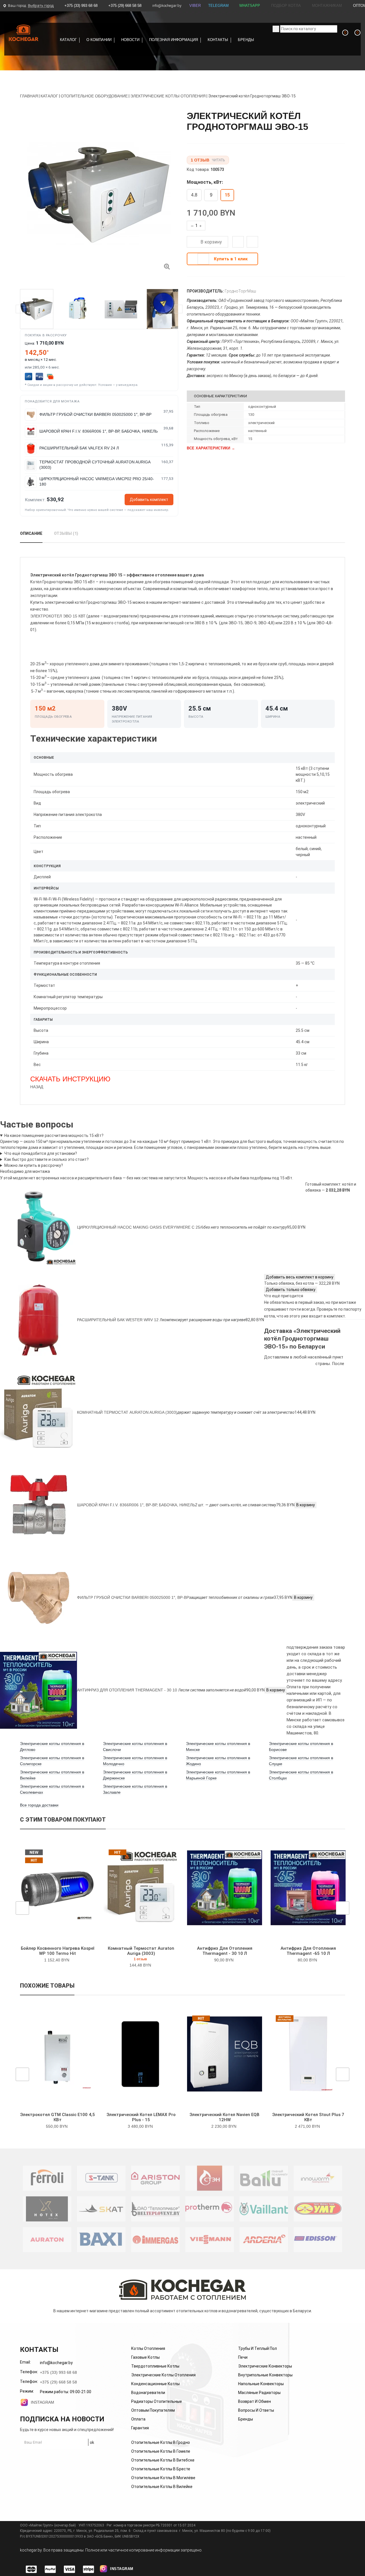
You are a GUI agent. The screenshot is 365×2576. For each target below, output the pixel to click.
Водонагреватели (148, 2393)
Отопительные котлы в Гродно (161, 2442)
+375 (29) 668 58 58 (125, 6)
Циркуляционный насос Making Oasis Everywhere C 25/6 (140, 1227)
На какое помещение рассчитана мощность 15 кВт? (54, 1135)
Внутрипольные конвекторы (265, 2375)
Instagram (42, 2402)
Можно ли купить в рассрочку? (34, 1165)
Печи (243, 2357)
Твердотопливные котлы (155, 2366)
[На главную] (24, 33)
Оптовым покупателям (153, 2410)
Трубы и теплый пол (257, 2348)
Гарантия (140, 2428)
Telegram (218, 6)
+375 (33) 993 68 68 (81, 6)
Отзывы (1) (66, 533)
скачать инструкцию (70, 1079)
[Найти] (276, 29)
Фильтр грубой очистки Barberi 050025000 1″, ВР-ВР (133, 1597)
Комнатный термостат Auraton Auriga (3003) (127, 1412)
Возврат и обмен (255, 2401)
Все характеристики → (211, 448)
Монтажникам (326, 6)
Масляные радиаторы (259, 2393)
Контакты (218, 40)
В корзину (211, 242)
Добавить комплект (149, 500)
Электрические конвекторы (265, 2366)
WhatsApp (250, 6)
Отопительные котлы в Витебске (163, 2460)
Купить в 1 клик (231, 259)
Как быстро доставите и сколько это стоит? (46, 1159)
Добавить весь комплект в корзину (300, 1277)
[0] (341, 39)
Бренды (246, 40)
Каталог (68, 40)
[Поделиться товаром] (252, 242)
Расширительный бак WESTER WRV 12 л (120, 1320)
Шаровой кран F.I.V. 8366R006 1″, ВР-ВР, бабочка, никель (136, 1505)
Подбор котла (285, 6)
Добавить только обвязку (291, 1290)
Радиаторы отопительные (157, 2401)
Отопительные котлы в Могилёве (163, 2478)
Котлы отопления (148, 2348)
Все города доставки (39, 1805)
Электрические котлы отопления (163, 2375)
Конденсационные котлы (155, 2384)
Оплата (138, 2419)
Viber (195, 6)
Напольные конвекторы (261, 2384)
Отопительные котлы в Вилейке (162, 2487)
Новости (130, 40)
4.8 (194, 195)
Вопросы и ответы (256, 2410)
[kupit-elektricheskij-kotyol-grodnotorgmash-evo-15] (167, 266)
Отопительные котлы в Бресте (161, 2469)
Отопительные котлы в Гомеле (161, 2451)
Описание (31, 533)
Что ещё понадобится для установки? (41, 1153)
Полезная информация (174, 40)
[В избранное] (240, 243)
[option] (99, 194)
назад (37, 1087)
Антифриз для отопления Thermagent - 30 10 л (129, 1690)
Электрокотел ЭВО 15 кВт (58, 616)
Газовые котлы (145, 2357)
